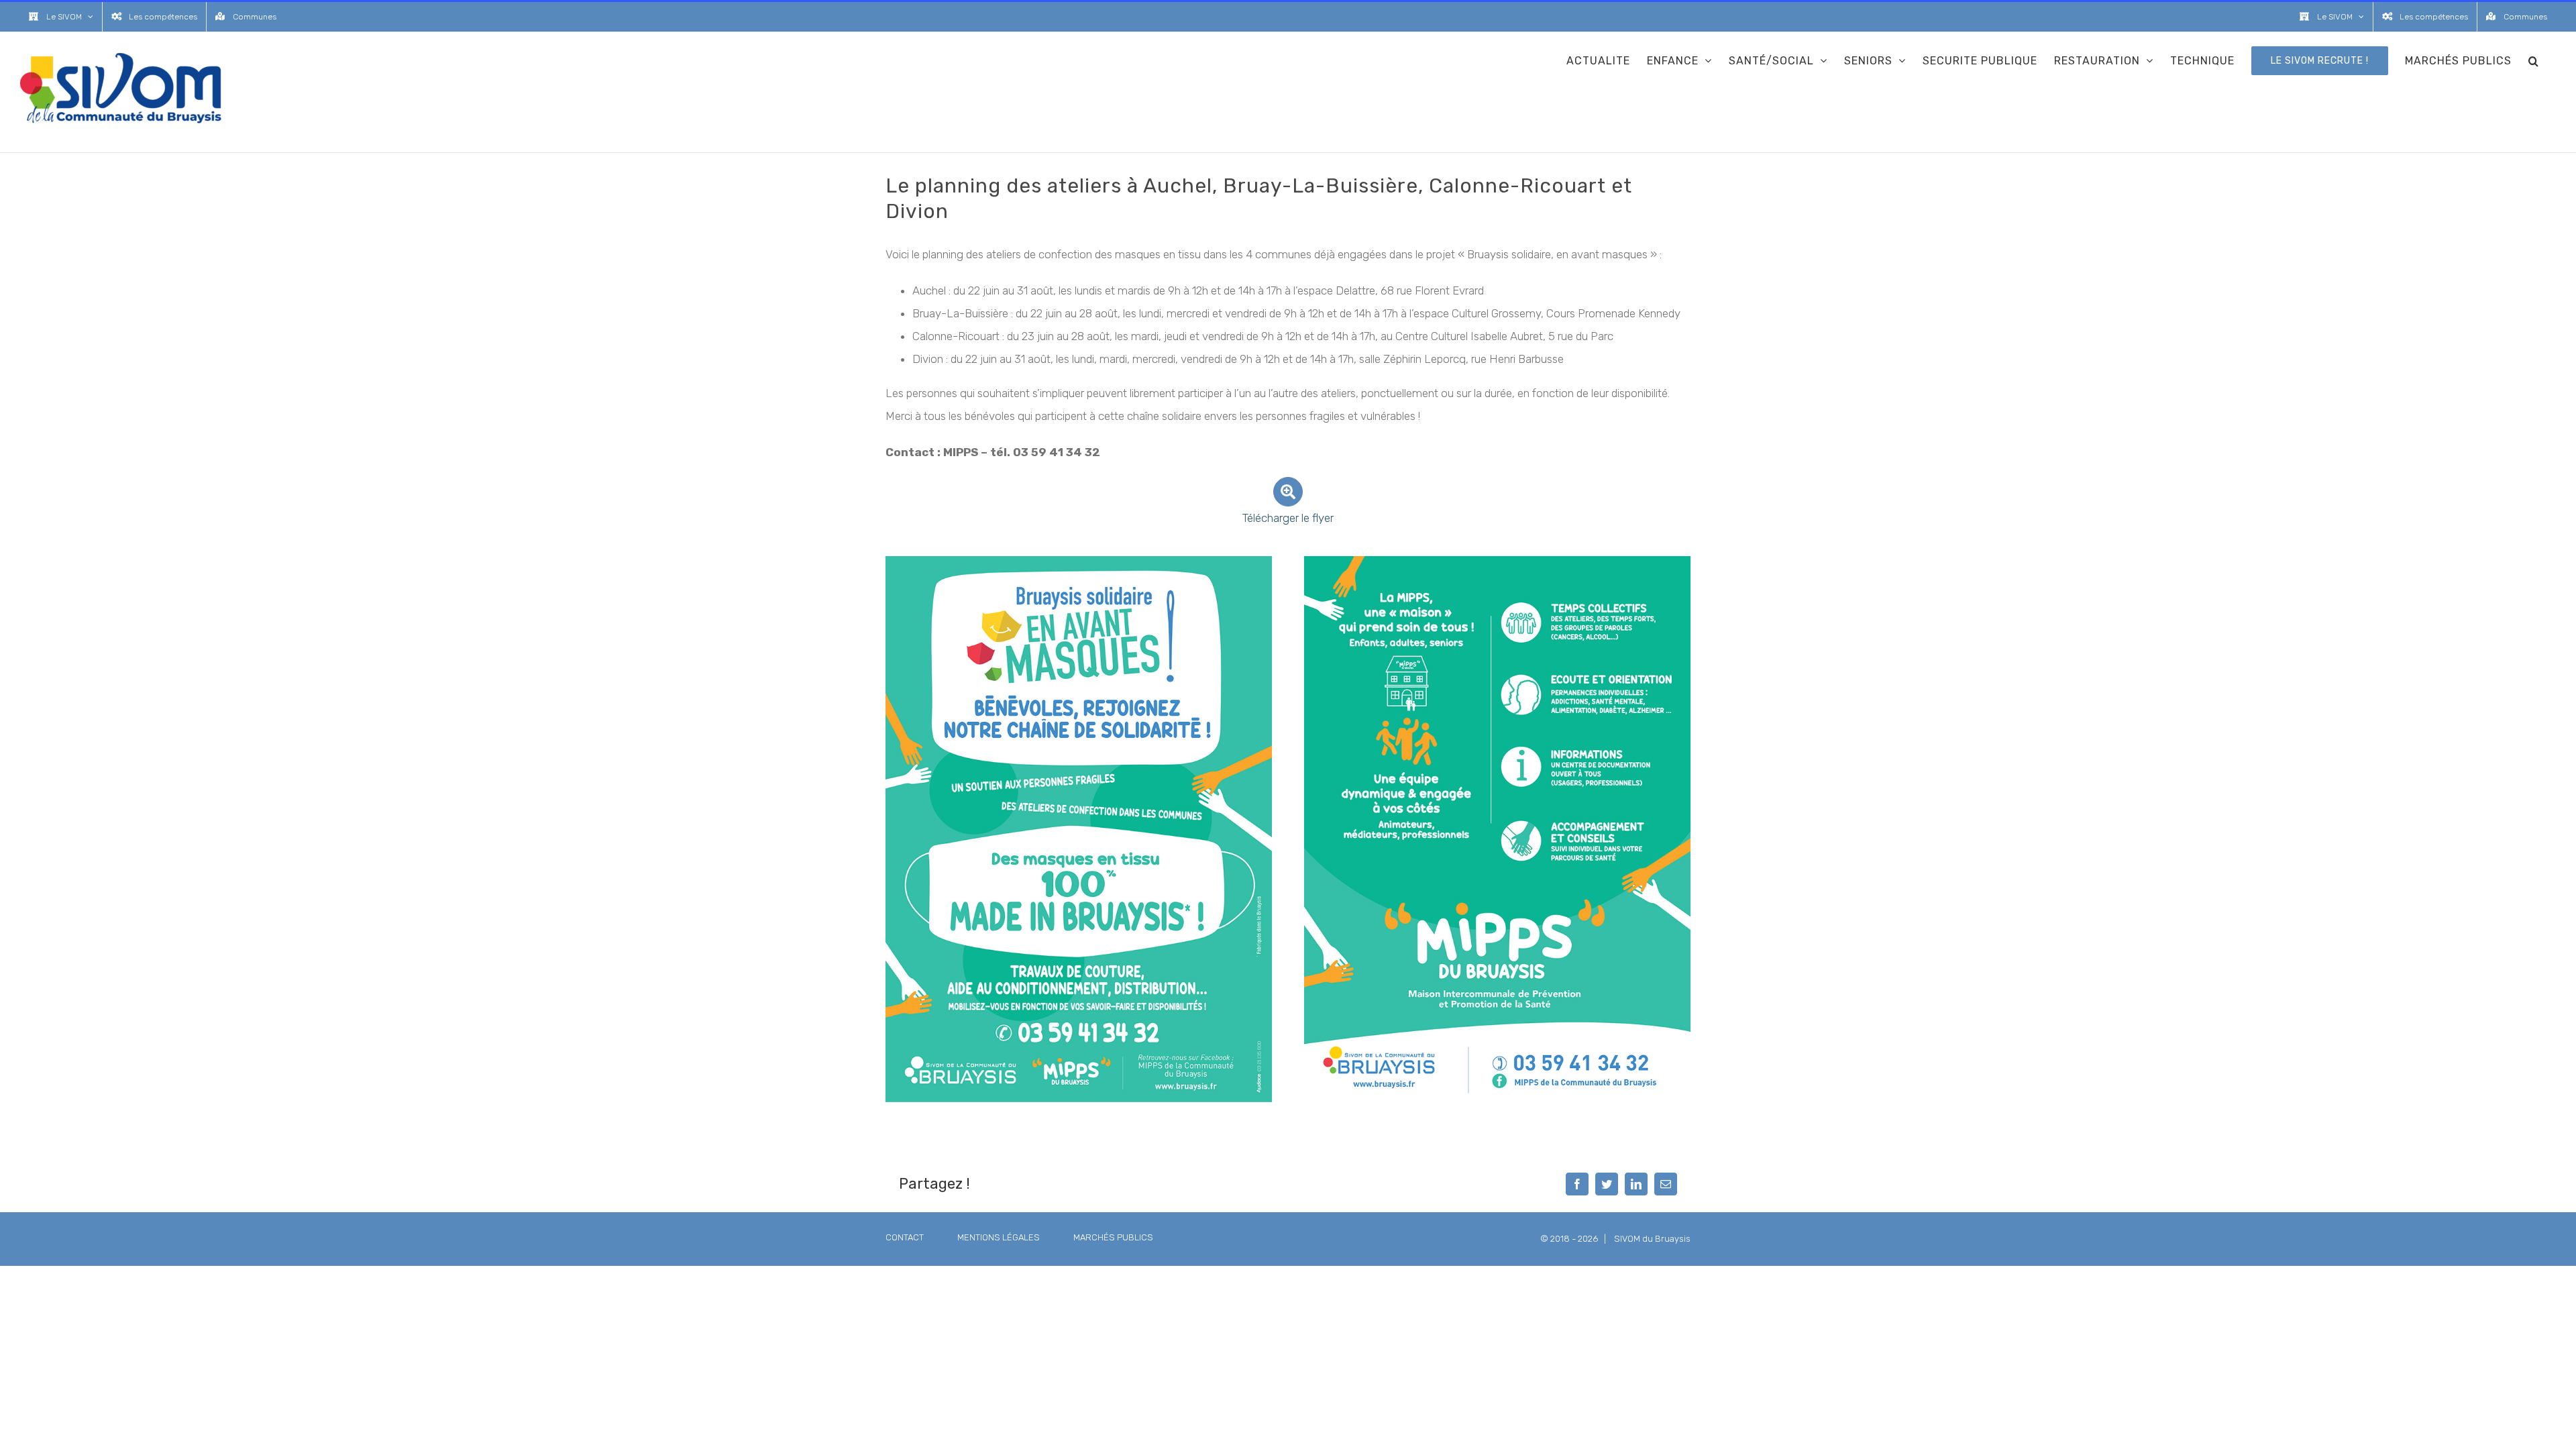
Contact (905, 1237)
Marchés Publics (1113, 1237)
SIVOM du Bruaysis (1652, 1239)
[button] (2534, 60)
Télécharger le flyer (1288, 518)
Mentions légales (999, 1237)
